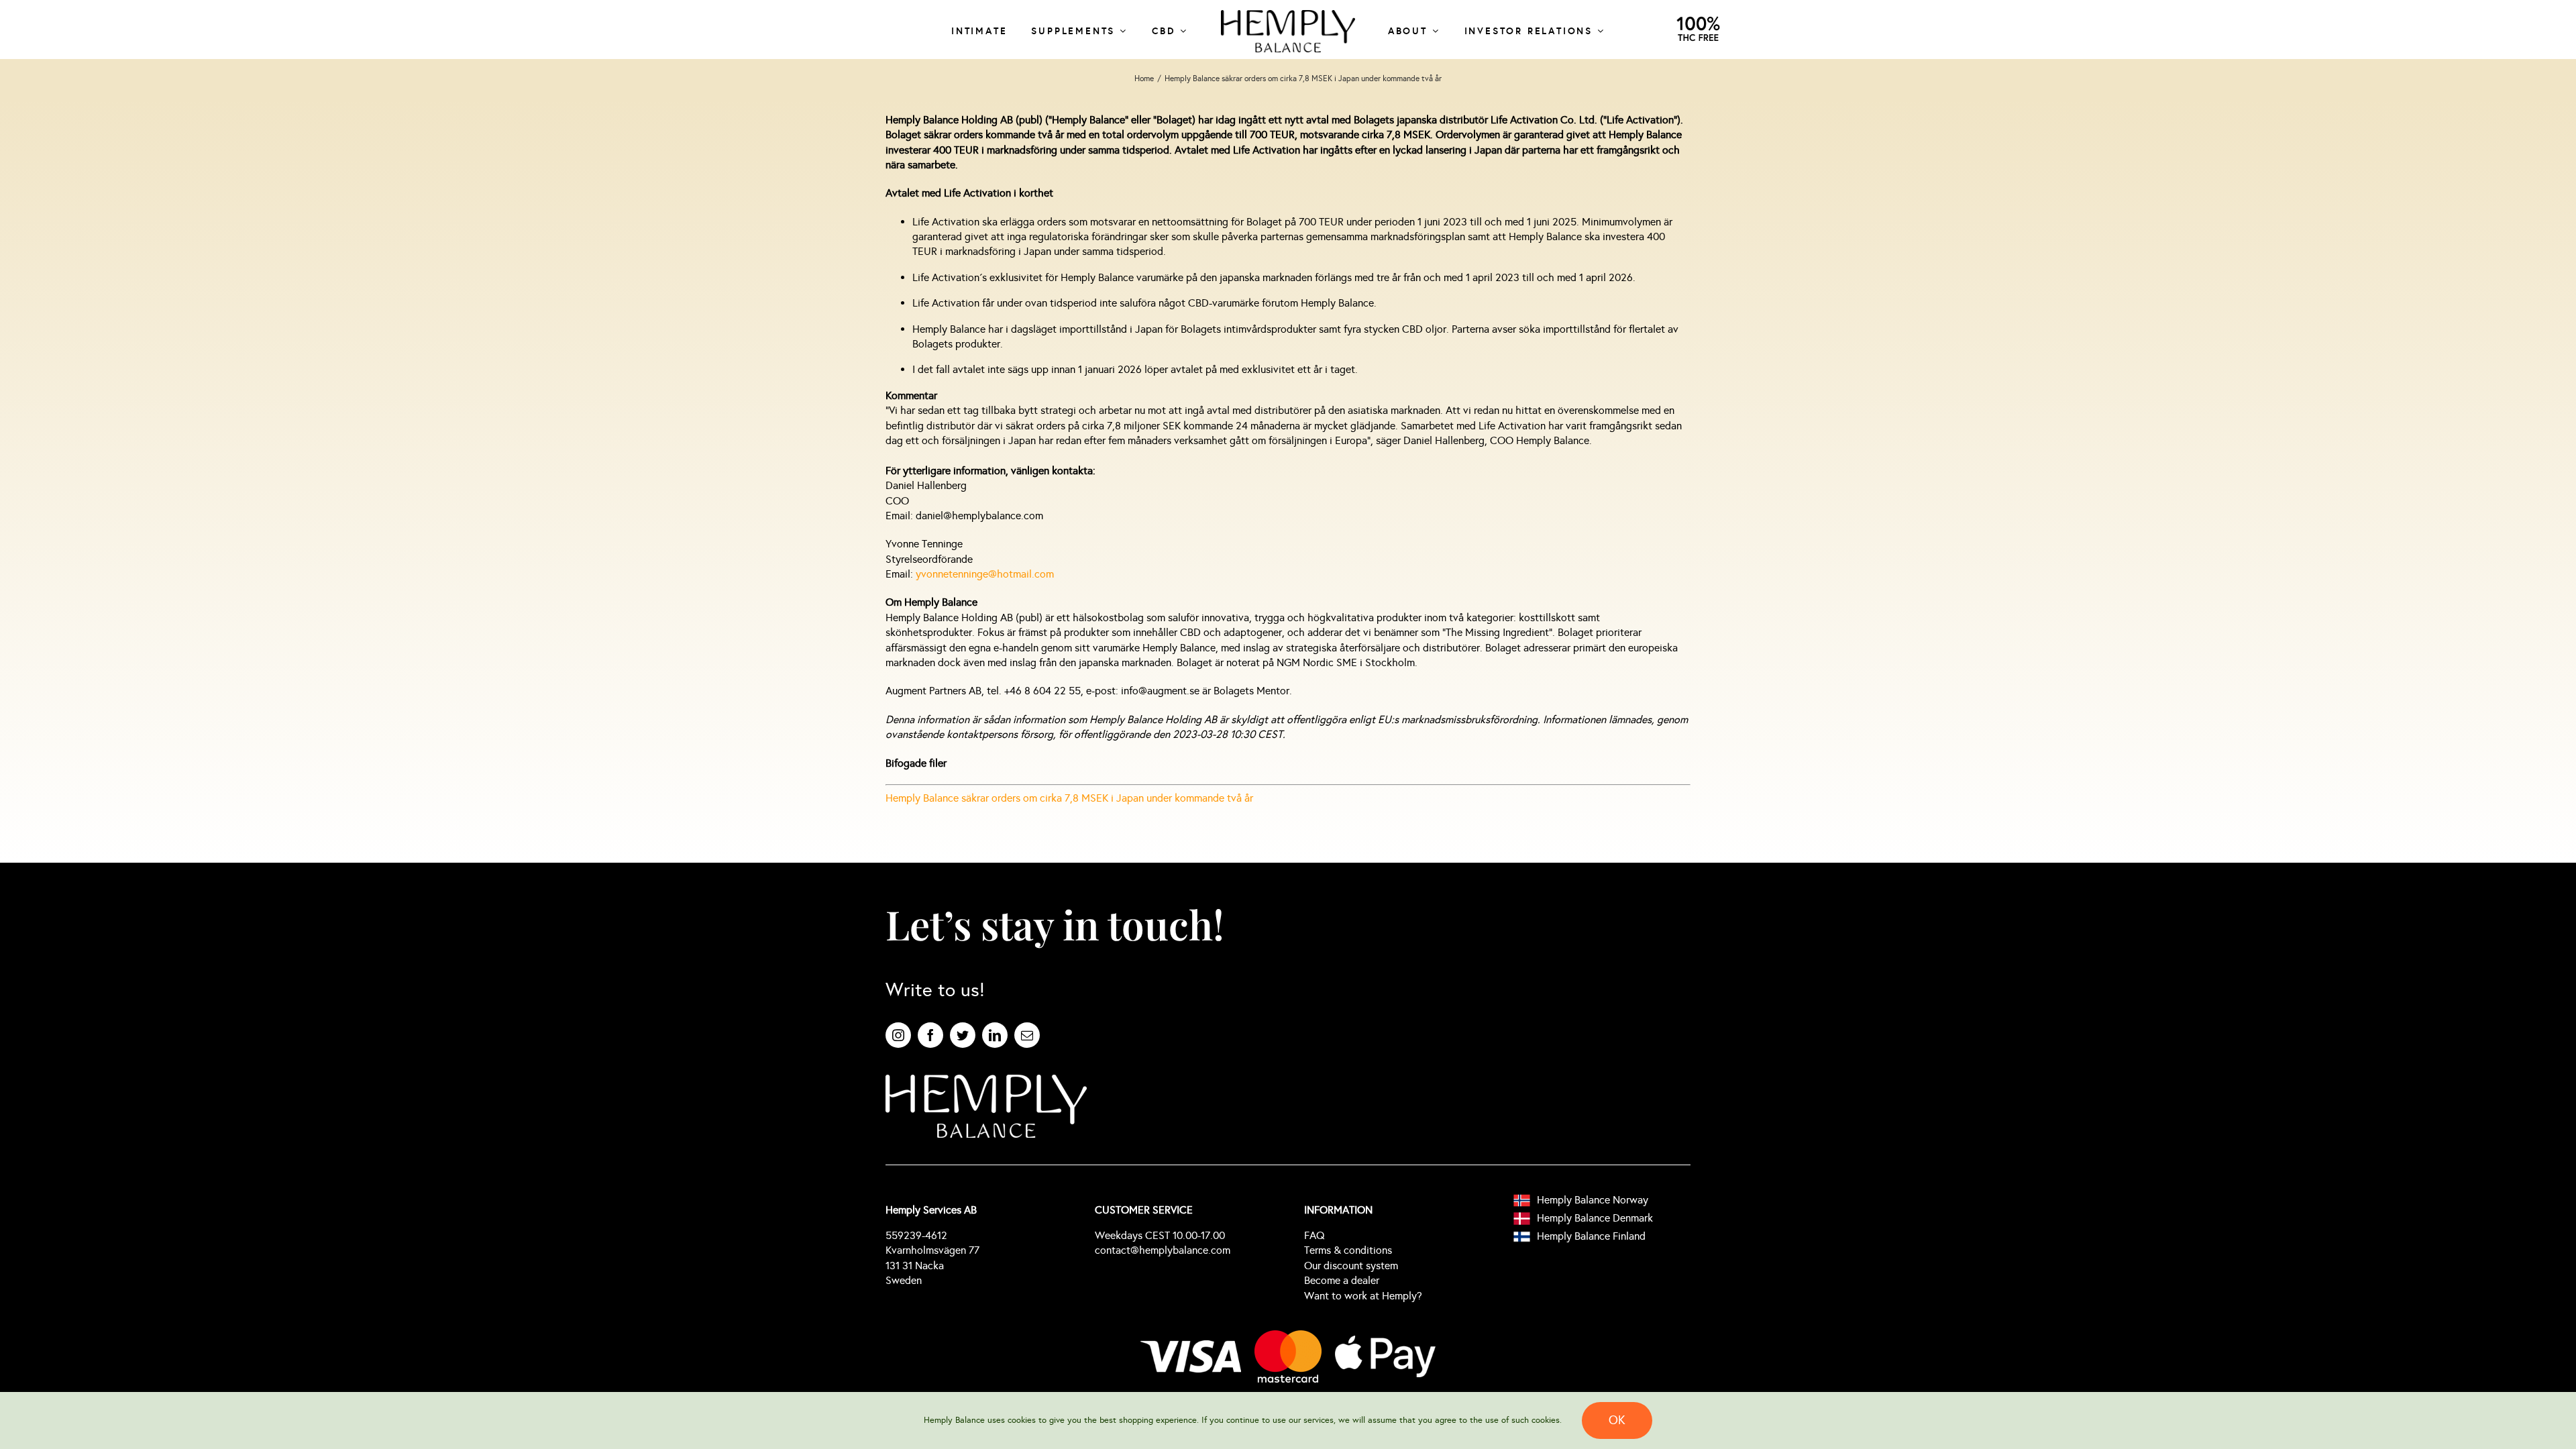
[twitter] (963, 1035)
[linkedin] (995, 1035)
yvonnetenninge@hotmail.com (985, 574)
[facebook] (930, 1035)
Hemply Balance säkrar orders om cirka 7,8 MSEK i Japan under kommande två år (1069, 798)
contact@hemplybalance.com (1163, 1250)
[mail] (1027, 1035)
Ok (1617, 1420)
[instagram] (898, 1035)
